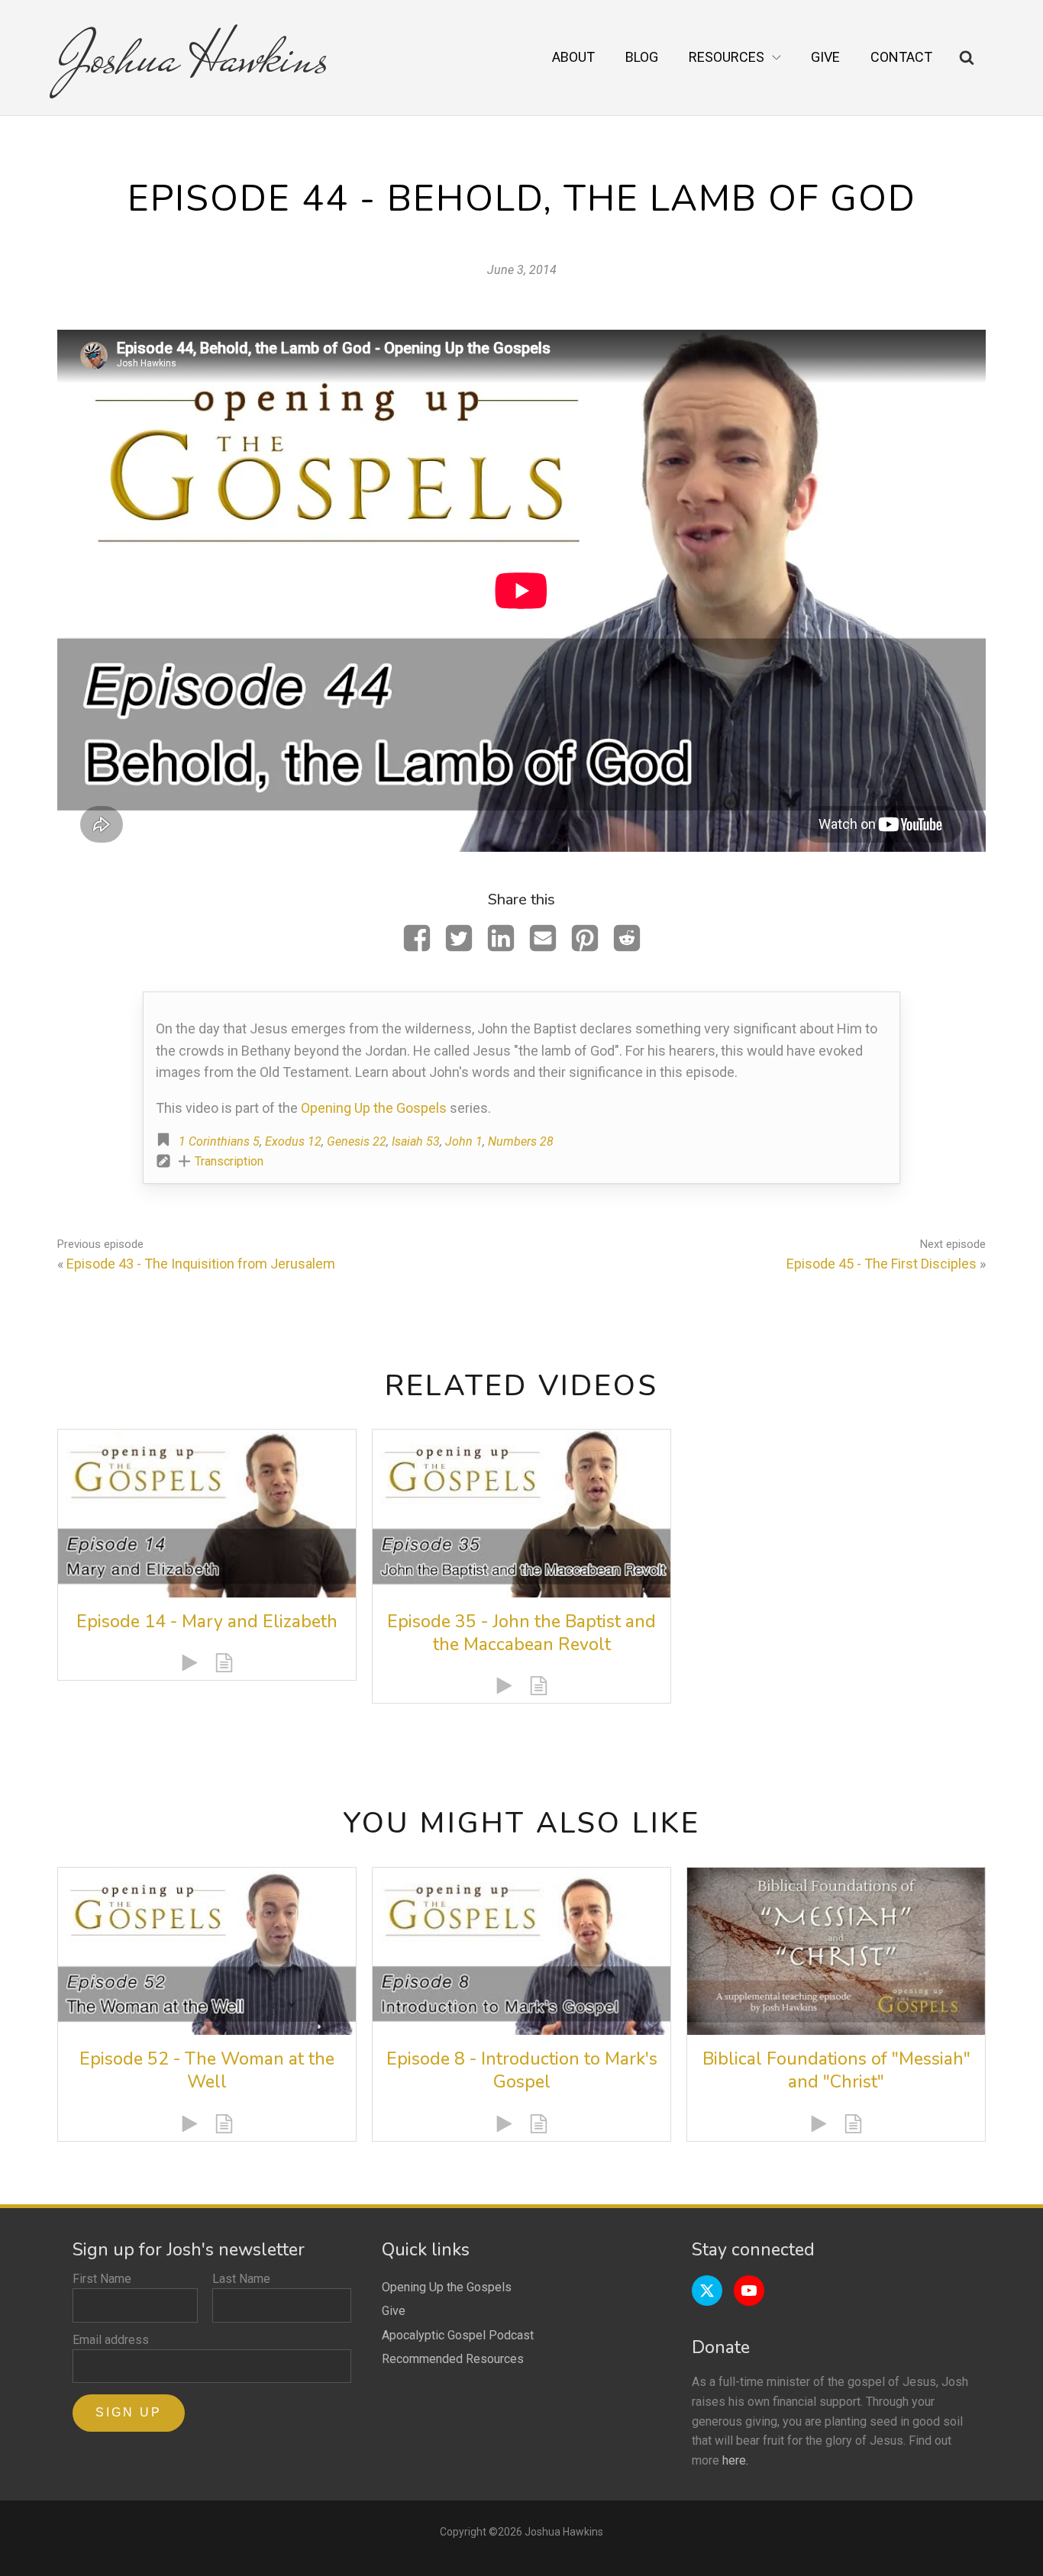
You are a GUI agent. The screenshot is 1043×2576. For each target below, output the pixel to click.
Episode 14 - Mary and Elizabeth (207, 1622)
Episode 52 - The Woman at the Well (207, 2070)
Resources (727, 57)
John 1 (464, 1141)
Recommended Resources (453, 2359)
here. (735, 2460)
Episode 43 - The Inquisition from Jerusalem (201, 1264)
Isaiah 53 (416, 1141)
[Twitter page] (707, 2291)
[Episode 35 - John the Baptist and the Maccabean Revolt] (521, 1513)
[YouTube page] (749, 2291)
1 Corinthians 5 (219, 1141)
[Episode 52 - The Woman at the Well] (207, 1951)
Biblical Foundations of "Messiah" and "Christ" (836, 2070)
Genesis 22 (357, 1141)
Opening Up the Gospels (374, 1108)
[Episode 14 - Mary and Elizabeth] (207, 1513)
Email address (111, 2340)
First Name (102, 2279)
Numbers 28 (521, 1141)
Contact (901, 57)
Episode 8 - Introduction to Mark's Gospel (522, 2070)
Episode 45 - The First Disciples (882, 1264)
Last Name (241, 2279)
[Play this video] (190, 1663)
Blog (642, 57)
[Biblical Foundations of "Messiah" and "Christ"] (836, 1951)
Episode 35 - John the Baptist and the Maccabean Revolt (521, 1633)
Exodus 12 (293, 1141)
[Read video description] (224, 1663)
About (573, 57)
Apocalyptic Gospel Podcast (458, 2335)
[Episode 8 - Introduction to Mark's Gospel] (521, 1951)
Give (825, 57)
